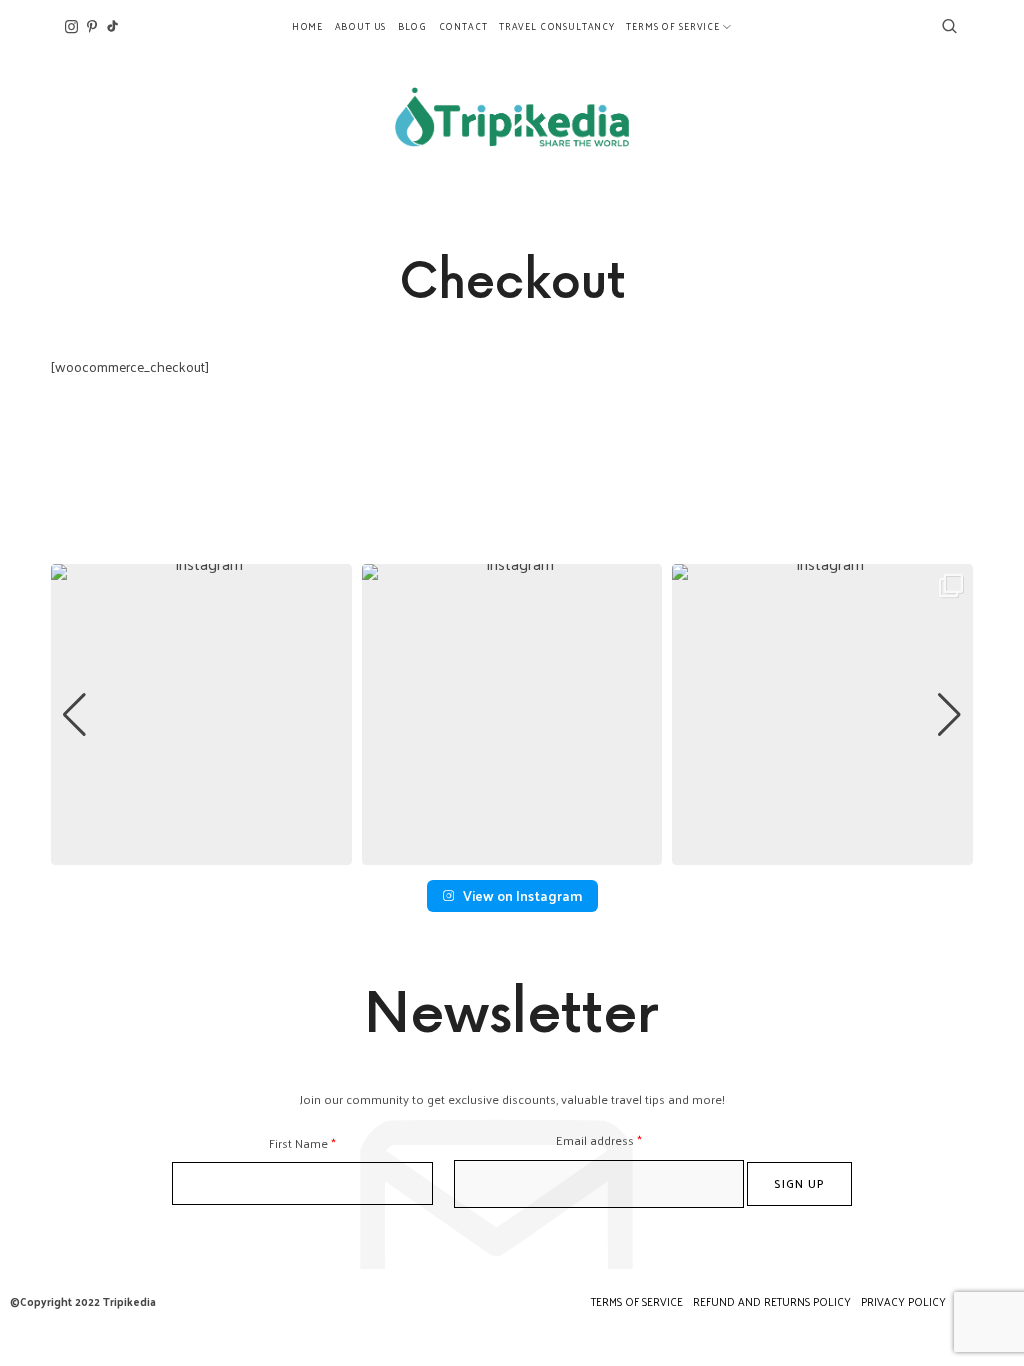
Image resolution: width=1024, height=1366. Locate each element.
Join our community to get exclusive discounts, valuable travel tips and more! (512, 1098)
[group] (201, 714)
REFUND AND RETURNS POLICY (772, 1301)
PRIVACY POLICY (903, 1301)
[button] (512, 851)
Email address (599, 1139)
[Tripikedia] (512, 117)
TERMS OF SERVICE (637, 1301)
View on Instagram (522, 895)
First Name (302, 1142)
